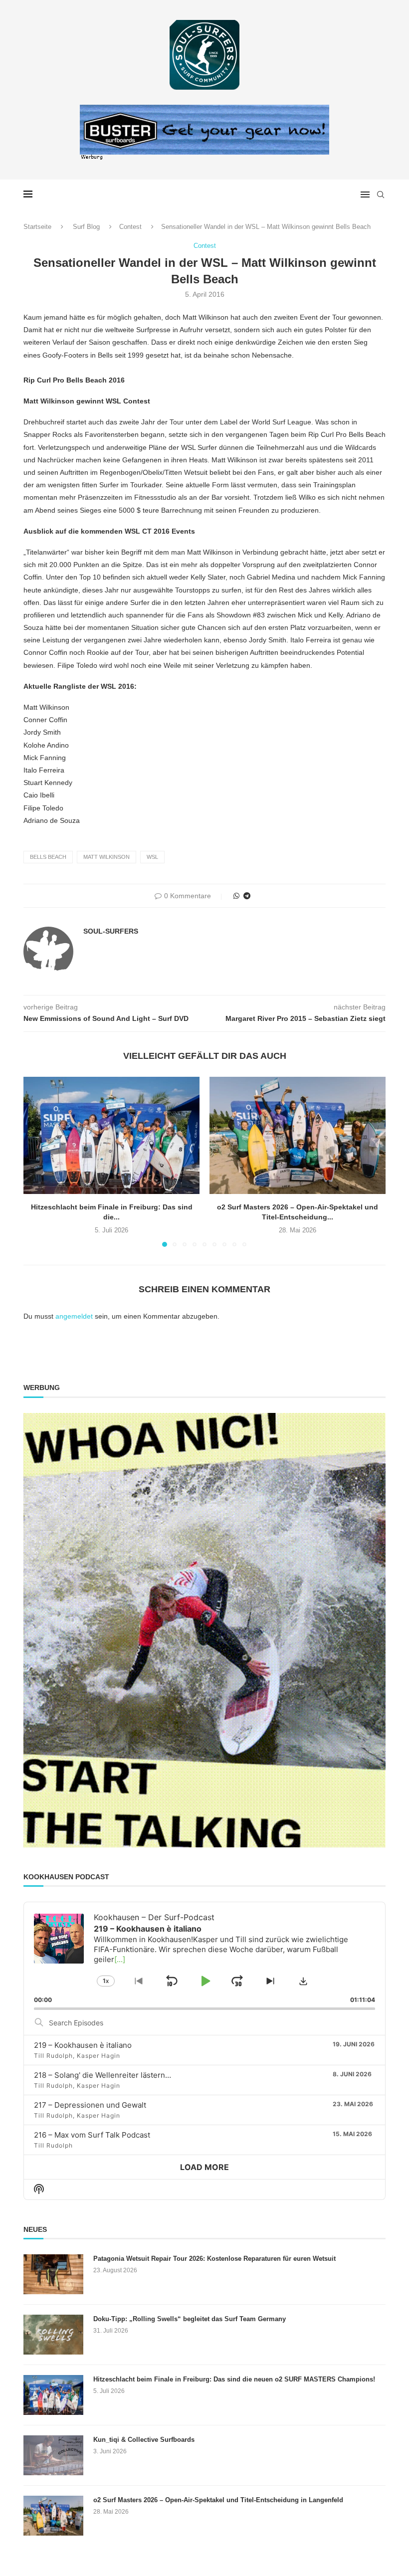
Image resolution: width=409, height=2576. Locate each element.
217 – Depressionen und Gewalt (90, 2105)
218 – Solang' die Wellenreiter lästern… (102, 2075)
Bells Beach (48, 857)
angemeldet (74, 1316)
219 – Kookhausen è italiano (83, 2045)
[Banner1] (204, 1630)
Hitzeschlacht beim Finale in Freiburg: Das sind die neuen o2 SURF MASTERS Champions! (234, 2379)
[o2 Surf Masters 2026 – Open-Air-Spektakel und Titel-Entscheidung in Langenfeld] (298, 1135)
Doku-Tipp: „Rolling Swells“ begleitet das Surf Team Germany (190, 2319)
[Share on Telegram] (247, 896)
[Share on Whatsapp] (236, 896)
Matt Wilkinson (106, 857)
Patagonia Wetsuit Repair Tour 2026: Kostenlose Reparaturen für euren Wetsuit (214, 2259)
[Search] (381, 195)
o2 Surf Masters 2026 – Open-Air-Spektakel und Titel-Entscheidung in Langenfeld (218, 2500)
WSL (152, 857)
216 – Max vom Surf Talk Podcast (92, 2135)
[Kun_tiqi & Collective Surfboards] (53, 2455)
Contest (130, 227)
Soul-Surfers (111, 931)
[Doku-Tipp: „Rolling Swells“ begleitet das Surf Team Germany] (53, 2335)
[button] (37, 1161)
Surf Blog (86, 227)
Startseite (37, 227)
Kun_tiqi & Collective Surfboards (144, 2440)
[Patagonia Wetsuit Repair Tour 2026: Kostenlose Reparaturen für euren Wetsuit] (53, 2274)
